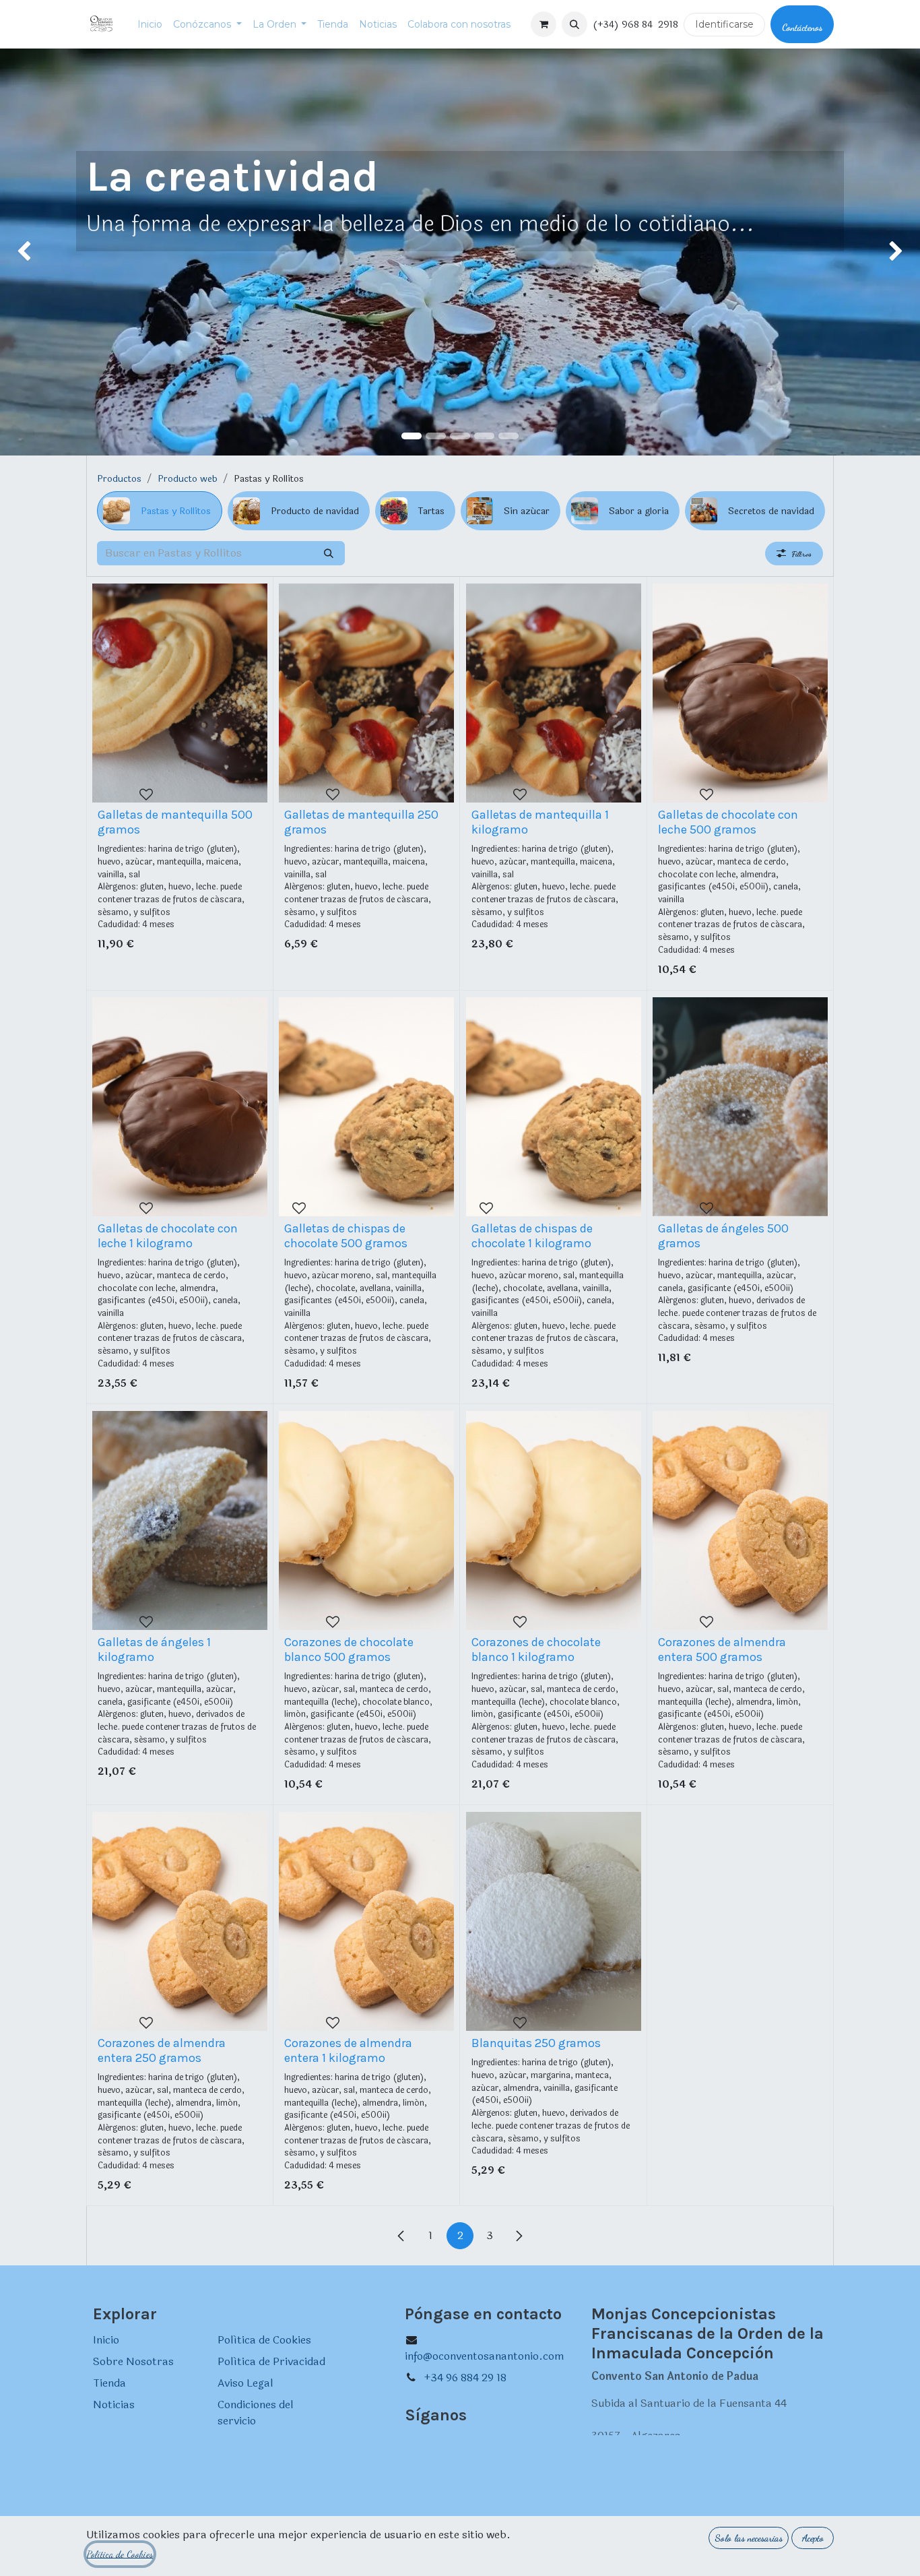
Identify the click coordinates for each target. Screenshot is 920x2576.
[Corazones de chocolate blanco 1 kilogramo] (554, 1520)
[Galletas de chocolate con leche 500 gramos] (740, 693)
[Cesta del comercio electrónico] (544, 24)
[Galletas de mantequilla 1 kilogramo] (554, 693)
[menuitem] (150, 25)
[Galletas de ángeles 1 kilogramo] (180, 1520)
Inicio (106, 2340)
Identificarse (724, 24)
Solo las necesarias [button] (749, 2538)
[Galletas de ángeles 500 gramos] (740, 1107)
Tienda (109, 2383)
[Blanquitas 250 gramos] (554, 1921)
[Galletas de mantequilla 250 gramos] (366, 693)
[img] (37, 252)
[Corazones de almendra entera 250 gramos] (180, 1921)
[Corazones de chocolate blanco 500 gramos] (366, 1520)
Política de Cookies (264, 2340)
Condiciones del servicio (256, 2413)
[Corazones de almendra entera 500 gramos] (740, 1520)
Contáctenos (802, 27)
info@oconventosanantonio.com (485, 2356)
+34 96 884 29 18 (465, 2378)
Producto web (188, 479)
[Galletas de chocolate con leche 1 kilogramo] (180, 1107)
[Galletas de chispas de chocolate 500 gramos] (366, 1107)
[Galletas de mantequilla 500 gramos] (180, 693)
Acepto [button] (813, 2538)
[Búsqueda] (329, 553)
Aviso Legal (245, 2383)
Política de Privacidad (271, 2361)
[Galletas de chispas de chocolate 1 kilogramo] (554, 1107)
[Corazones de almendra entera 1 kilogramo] (366, 1921)
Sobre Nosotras (133, 2361)
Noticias (114, 2405)
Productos (119, 479)
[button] (574, 24)
